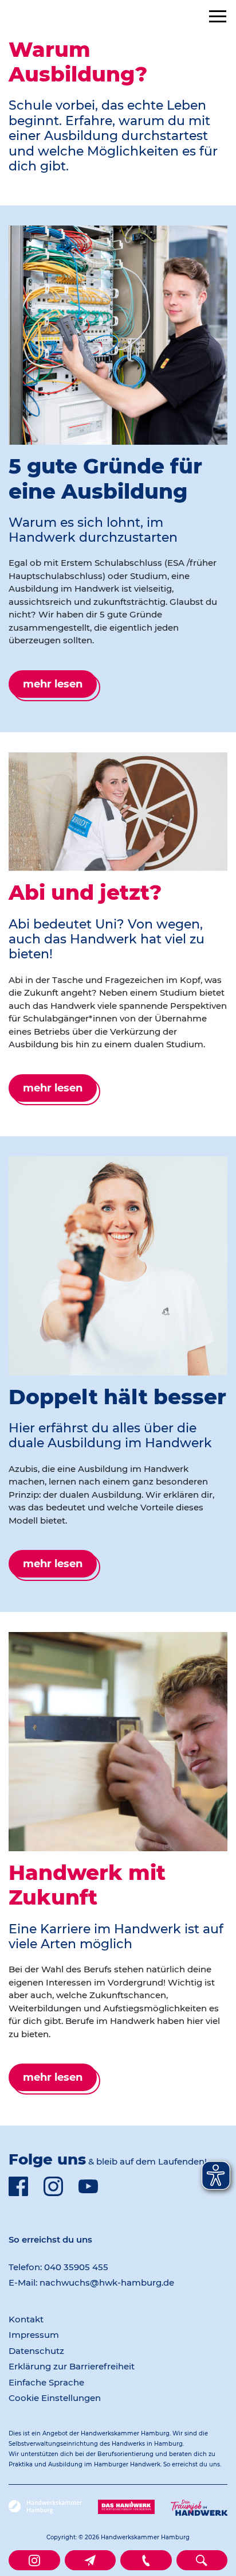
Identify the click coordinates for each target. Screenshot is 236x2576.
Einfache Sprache (46, 2382)
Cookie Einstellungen (55, 2398)
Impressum (34, 2335)
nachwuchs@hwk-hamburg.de (107, 2282)
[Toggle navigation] (218, 16)
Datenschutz (36, 2351)
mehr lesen (53, 684)
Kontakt (26, 2319)
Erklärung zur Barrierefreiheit (72, 2366)
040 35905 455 (76, 2267)
